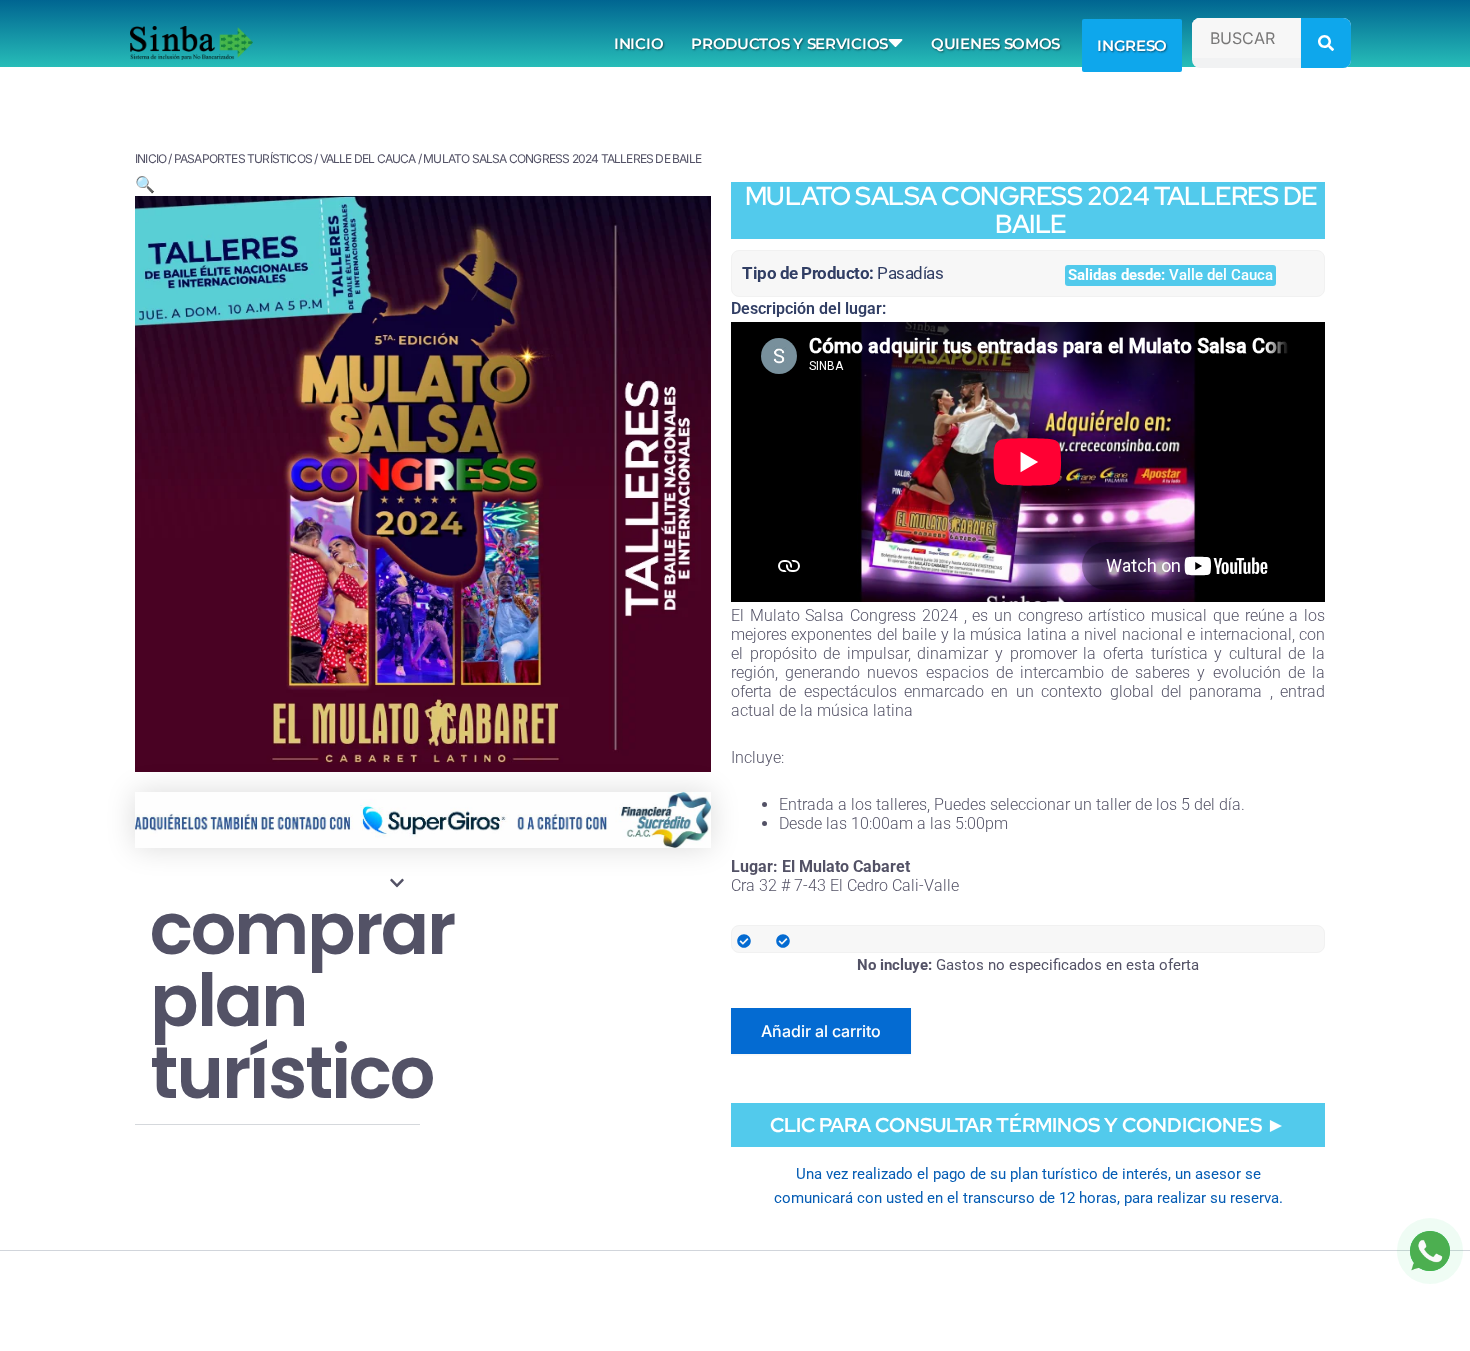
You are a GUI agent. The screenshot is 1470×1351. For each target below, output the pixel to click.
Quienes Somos (995, 43)
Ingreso (1132, 45)
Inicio (638, 43)
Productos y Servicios (789, 43)
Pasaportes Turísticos (243, 158)
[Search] (1326, 43)
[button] (145, 184)
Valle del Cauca (368, 158)
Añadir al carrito (821, 1031)
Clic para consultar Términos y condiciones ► (1028, 1125)
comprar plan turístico (302, 1000)
